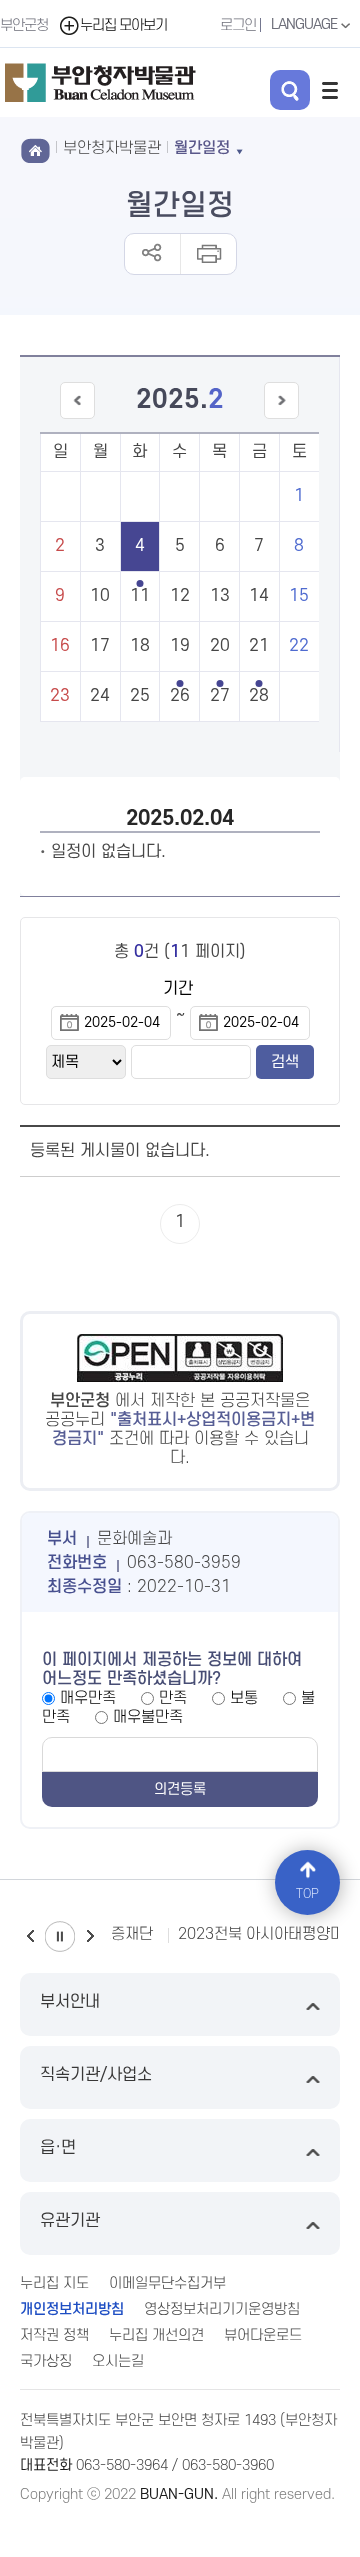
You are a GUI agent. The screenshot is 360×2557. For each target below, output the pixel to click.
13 (220, 596)
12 (180, 596)
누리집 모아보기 (123, 25)
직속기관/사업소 (96, 2075)
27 (220, 696)
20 (220, 646)
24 (100, 696)
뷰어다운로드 (263, 2335)
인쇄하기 (207, 254)
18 (140, 646)
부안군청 (24, 25)
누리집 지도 (54, 2283)
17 (100, 646)
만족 (173, 1698)
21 (259, 646)
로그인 (238, 25)
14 (259, 596)
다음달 (282, 418)
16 (60, 646)
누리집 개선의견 (156, 2335)
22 (299, 646)
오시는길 (118, 2361)
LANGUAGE (305, 24)
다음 (90, 1936)
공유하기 (152, 254)
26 (180, 696)
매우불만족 (148, 1717)
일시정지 (60, 1936)
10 (100, 596)
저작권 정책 (54, 2335)
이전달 (77, 418)
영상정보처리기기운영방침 (222, 2309)
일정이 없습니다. (108, 852)
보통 (244, 1698)
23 (60, 696)
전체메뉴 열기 (330, 90)
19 (180, 646)
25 (140, 696)
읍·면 (58, 2148)
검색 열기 (290, 90)
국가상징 (46, 2361)
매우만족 (88, 1698)
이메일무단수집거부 (167, 2283)
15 (299, 596)
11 (140, 596)
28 (259, 696)
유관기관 (70, 2221)
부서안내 (70, 2002)
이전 (30, 1936)
